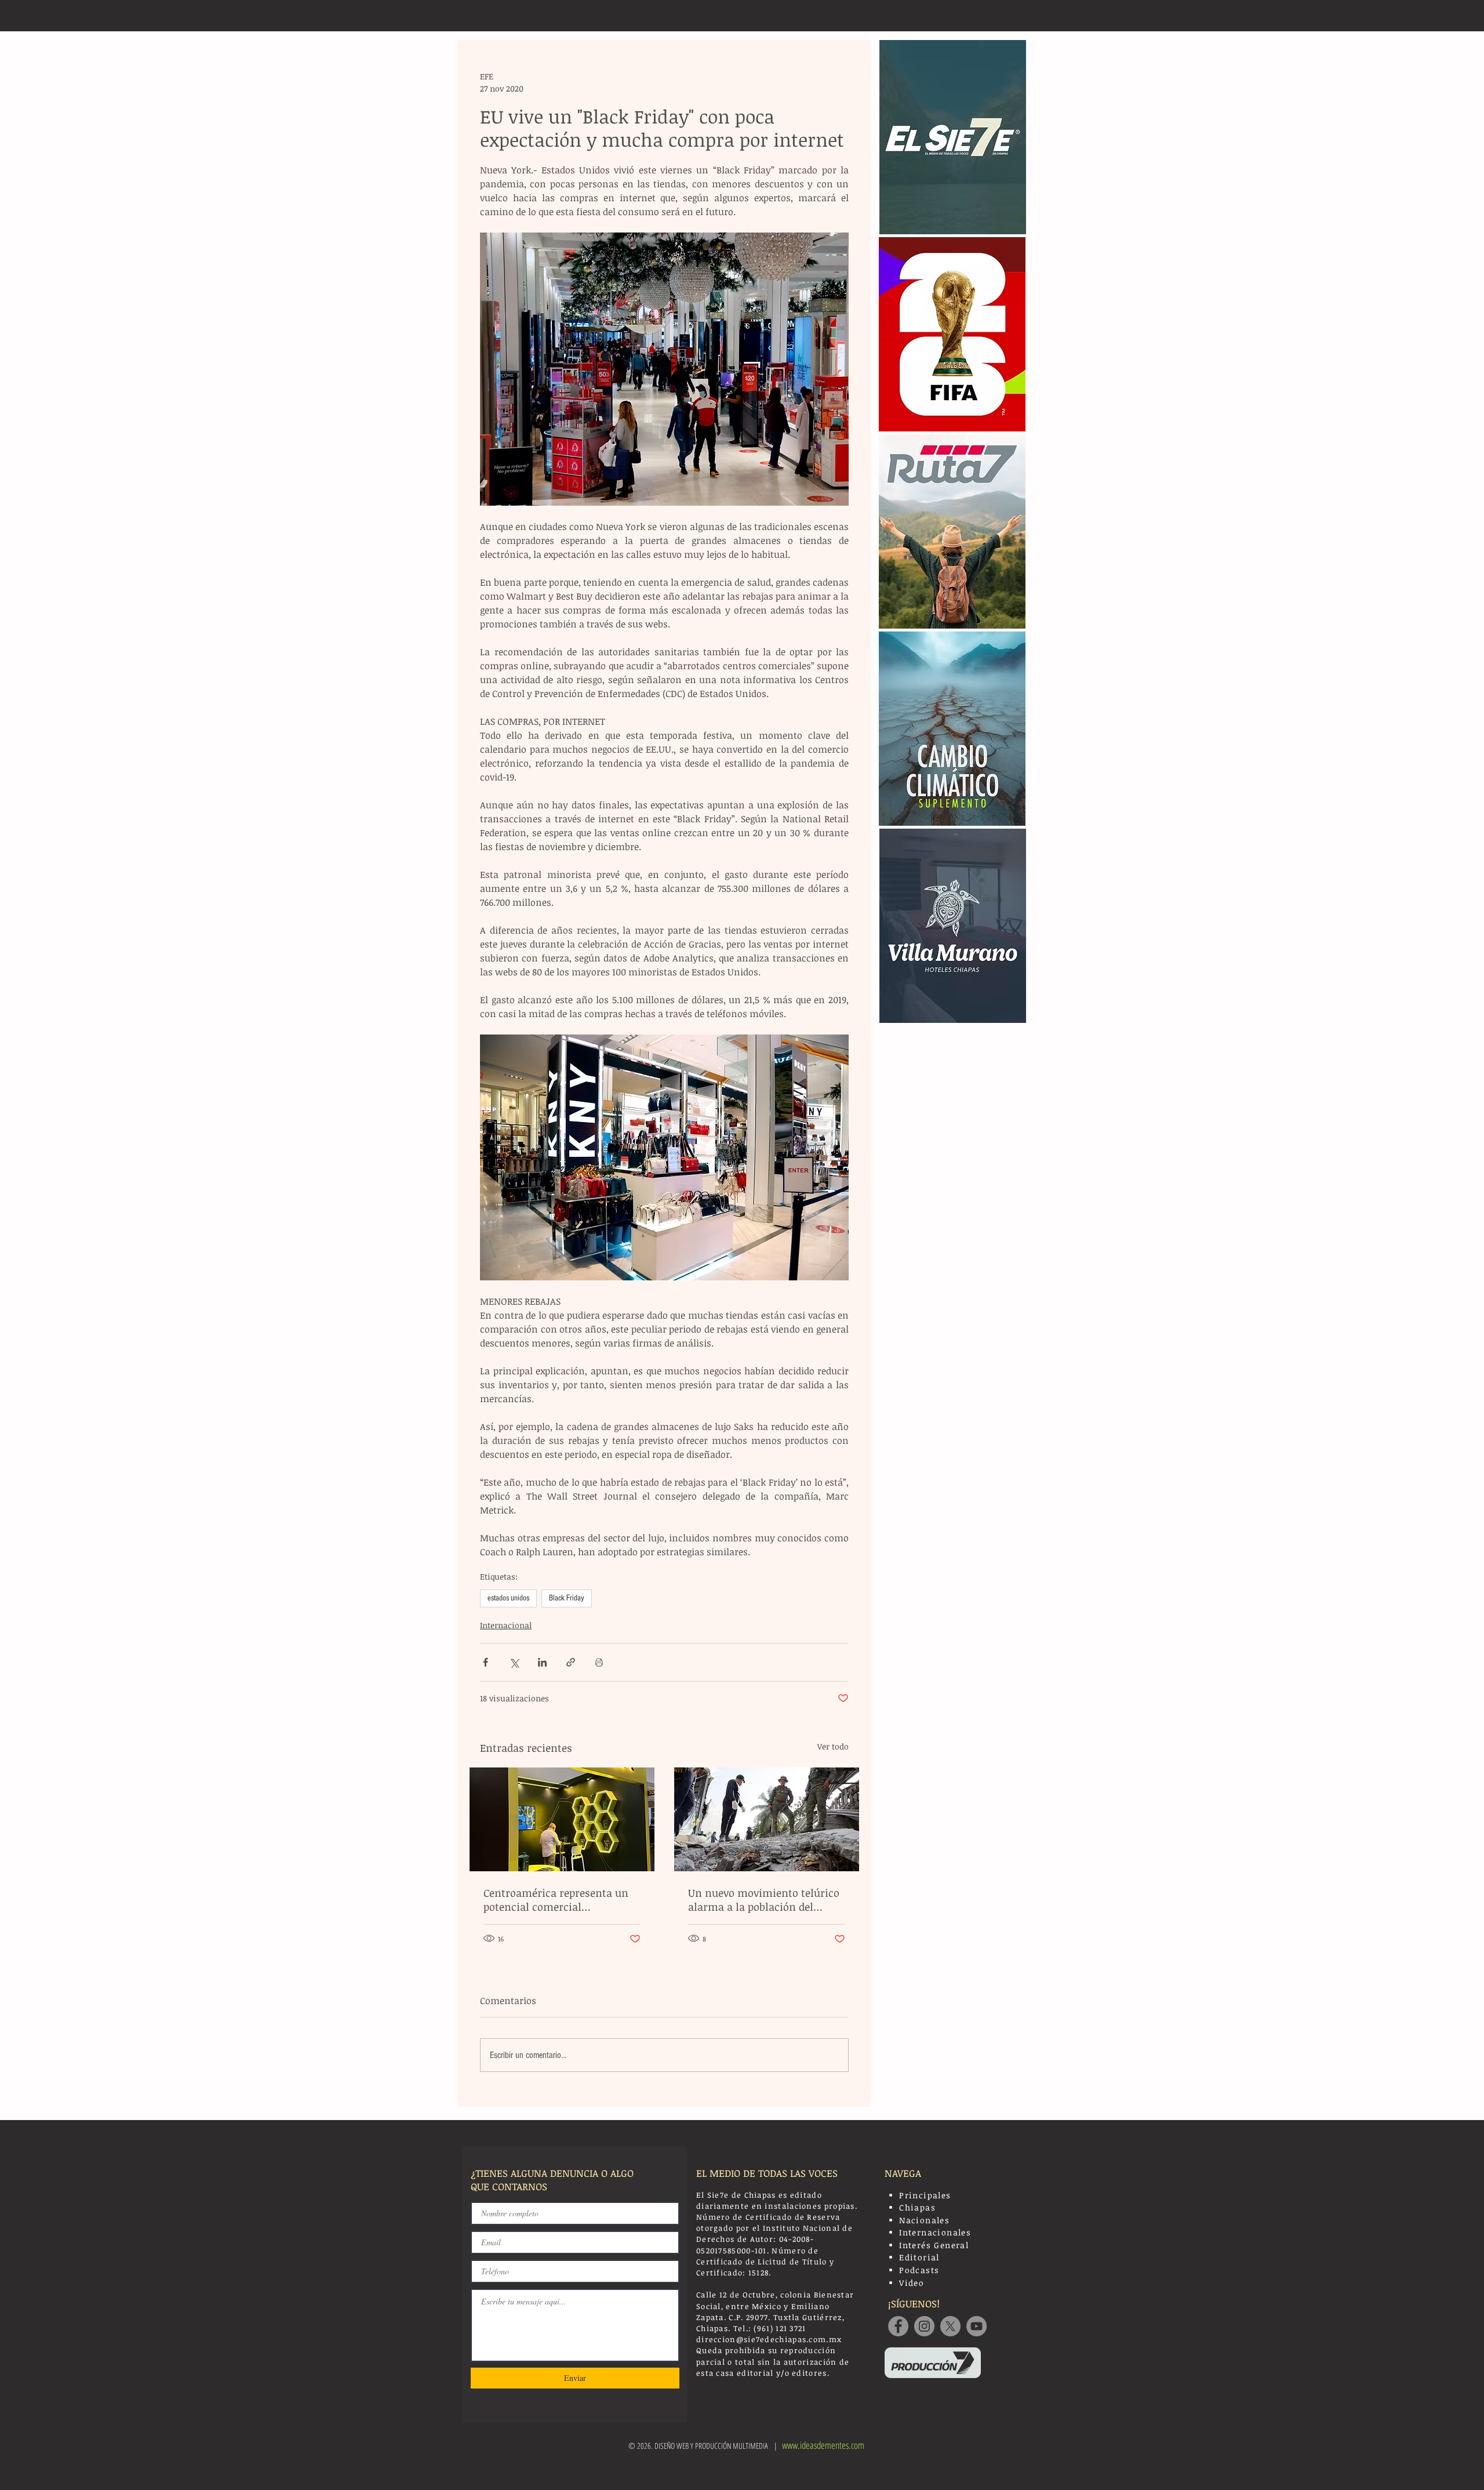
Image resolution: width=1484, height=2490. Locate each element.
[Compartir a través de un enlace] (571, 1662)
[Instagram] (924, 2326)
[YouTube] (976, 2326)
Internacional (506, 1625)
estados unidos (508, 1598)
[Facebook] (898, 2326)
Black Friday (567, 1598)
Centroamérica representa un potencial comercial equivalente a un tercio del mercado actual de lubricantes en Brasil (558, 1900)
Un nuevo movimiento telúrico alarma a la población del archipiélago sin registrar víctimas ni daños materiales (764, 1900)
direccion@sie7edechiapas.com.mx (769, 2339)
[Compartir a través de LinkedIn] (542, 1662)
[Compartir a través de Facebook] (485, 1662)
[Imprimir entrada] (599, 1662)
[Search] (1014, 16)
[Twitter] (950, 2326)
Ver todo (833, 1746)
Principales (925, 2195)
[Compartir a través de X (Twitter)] (514, 1662)
